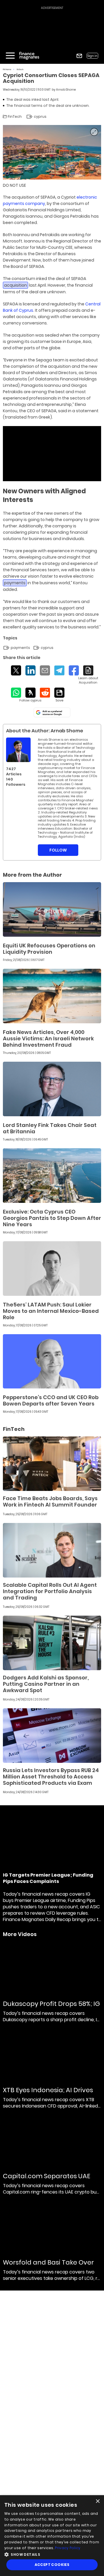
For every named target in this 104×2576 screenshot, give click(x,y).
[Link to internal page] (18, 750)
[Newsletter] (79, 56)
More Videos (20, 1934)
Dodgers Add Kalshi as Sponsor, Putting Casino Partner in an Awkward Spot (46, 1684)
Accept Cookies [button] (52, 2565)
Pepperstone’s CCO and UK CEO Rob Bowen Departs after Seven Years (51, 1400)
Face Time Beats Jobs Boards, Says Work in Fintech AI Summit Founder (50, 1501)
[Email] (45, 670)
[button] (52, 2554)
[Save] (59, 695)
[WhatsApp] (16, 693)
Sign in (92, 56)
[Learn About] (88, 675)
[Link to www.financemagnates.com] (52, 909)
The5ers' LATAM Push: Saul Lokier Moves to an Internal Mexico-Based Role (51, 1311)
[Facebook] (74, 670)
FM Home (7, 69)
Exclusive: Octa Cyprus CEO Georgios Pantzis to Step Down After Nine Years (52, 1218)
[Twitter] (16, 670)
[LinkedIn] (30, 670)
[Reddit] (45, 693)
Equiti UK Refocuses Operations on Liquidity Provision (49, 949)
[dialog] (52, 2536)
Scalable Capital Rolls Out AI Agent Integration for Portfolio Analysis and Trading (50, 1591)
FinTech (20, 69)
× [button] (97, 2501)
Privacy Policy (68, 2548)
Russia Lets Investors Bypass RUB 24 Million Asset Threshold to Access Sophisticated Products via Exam (51, 1777)
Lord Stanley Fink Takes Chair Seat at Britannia (50, 1128)
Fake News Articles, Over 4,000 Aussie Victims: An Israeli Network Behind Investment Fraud (48, 1038)
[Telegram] (59, 670)
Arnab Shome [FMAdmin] (66, 90)
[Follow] (30, 695)
